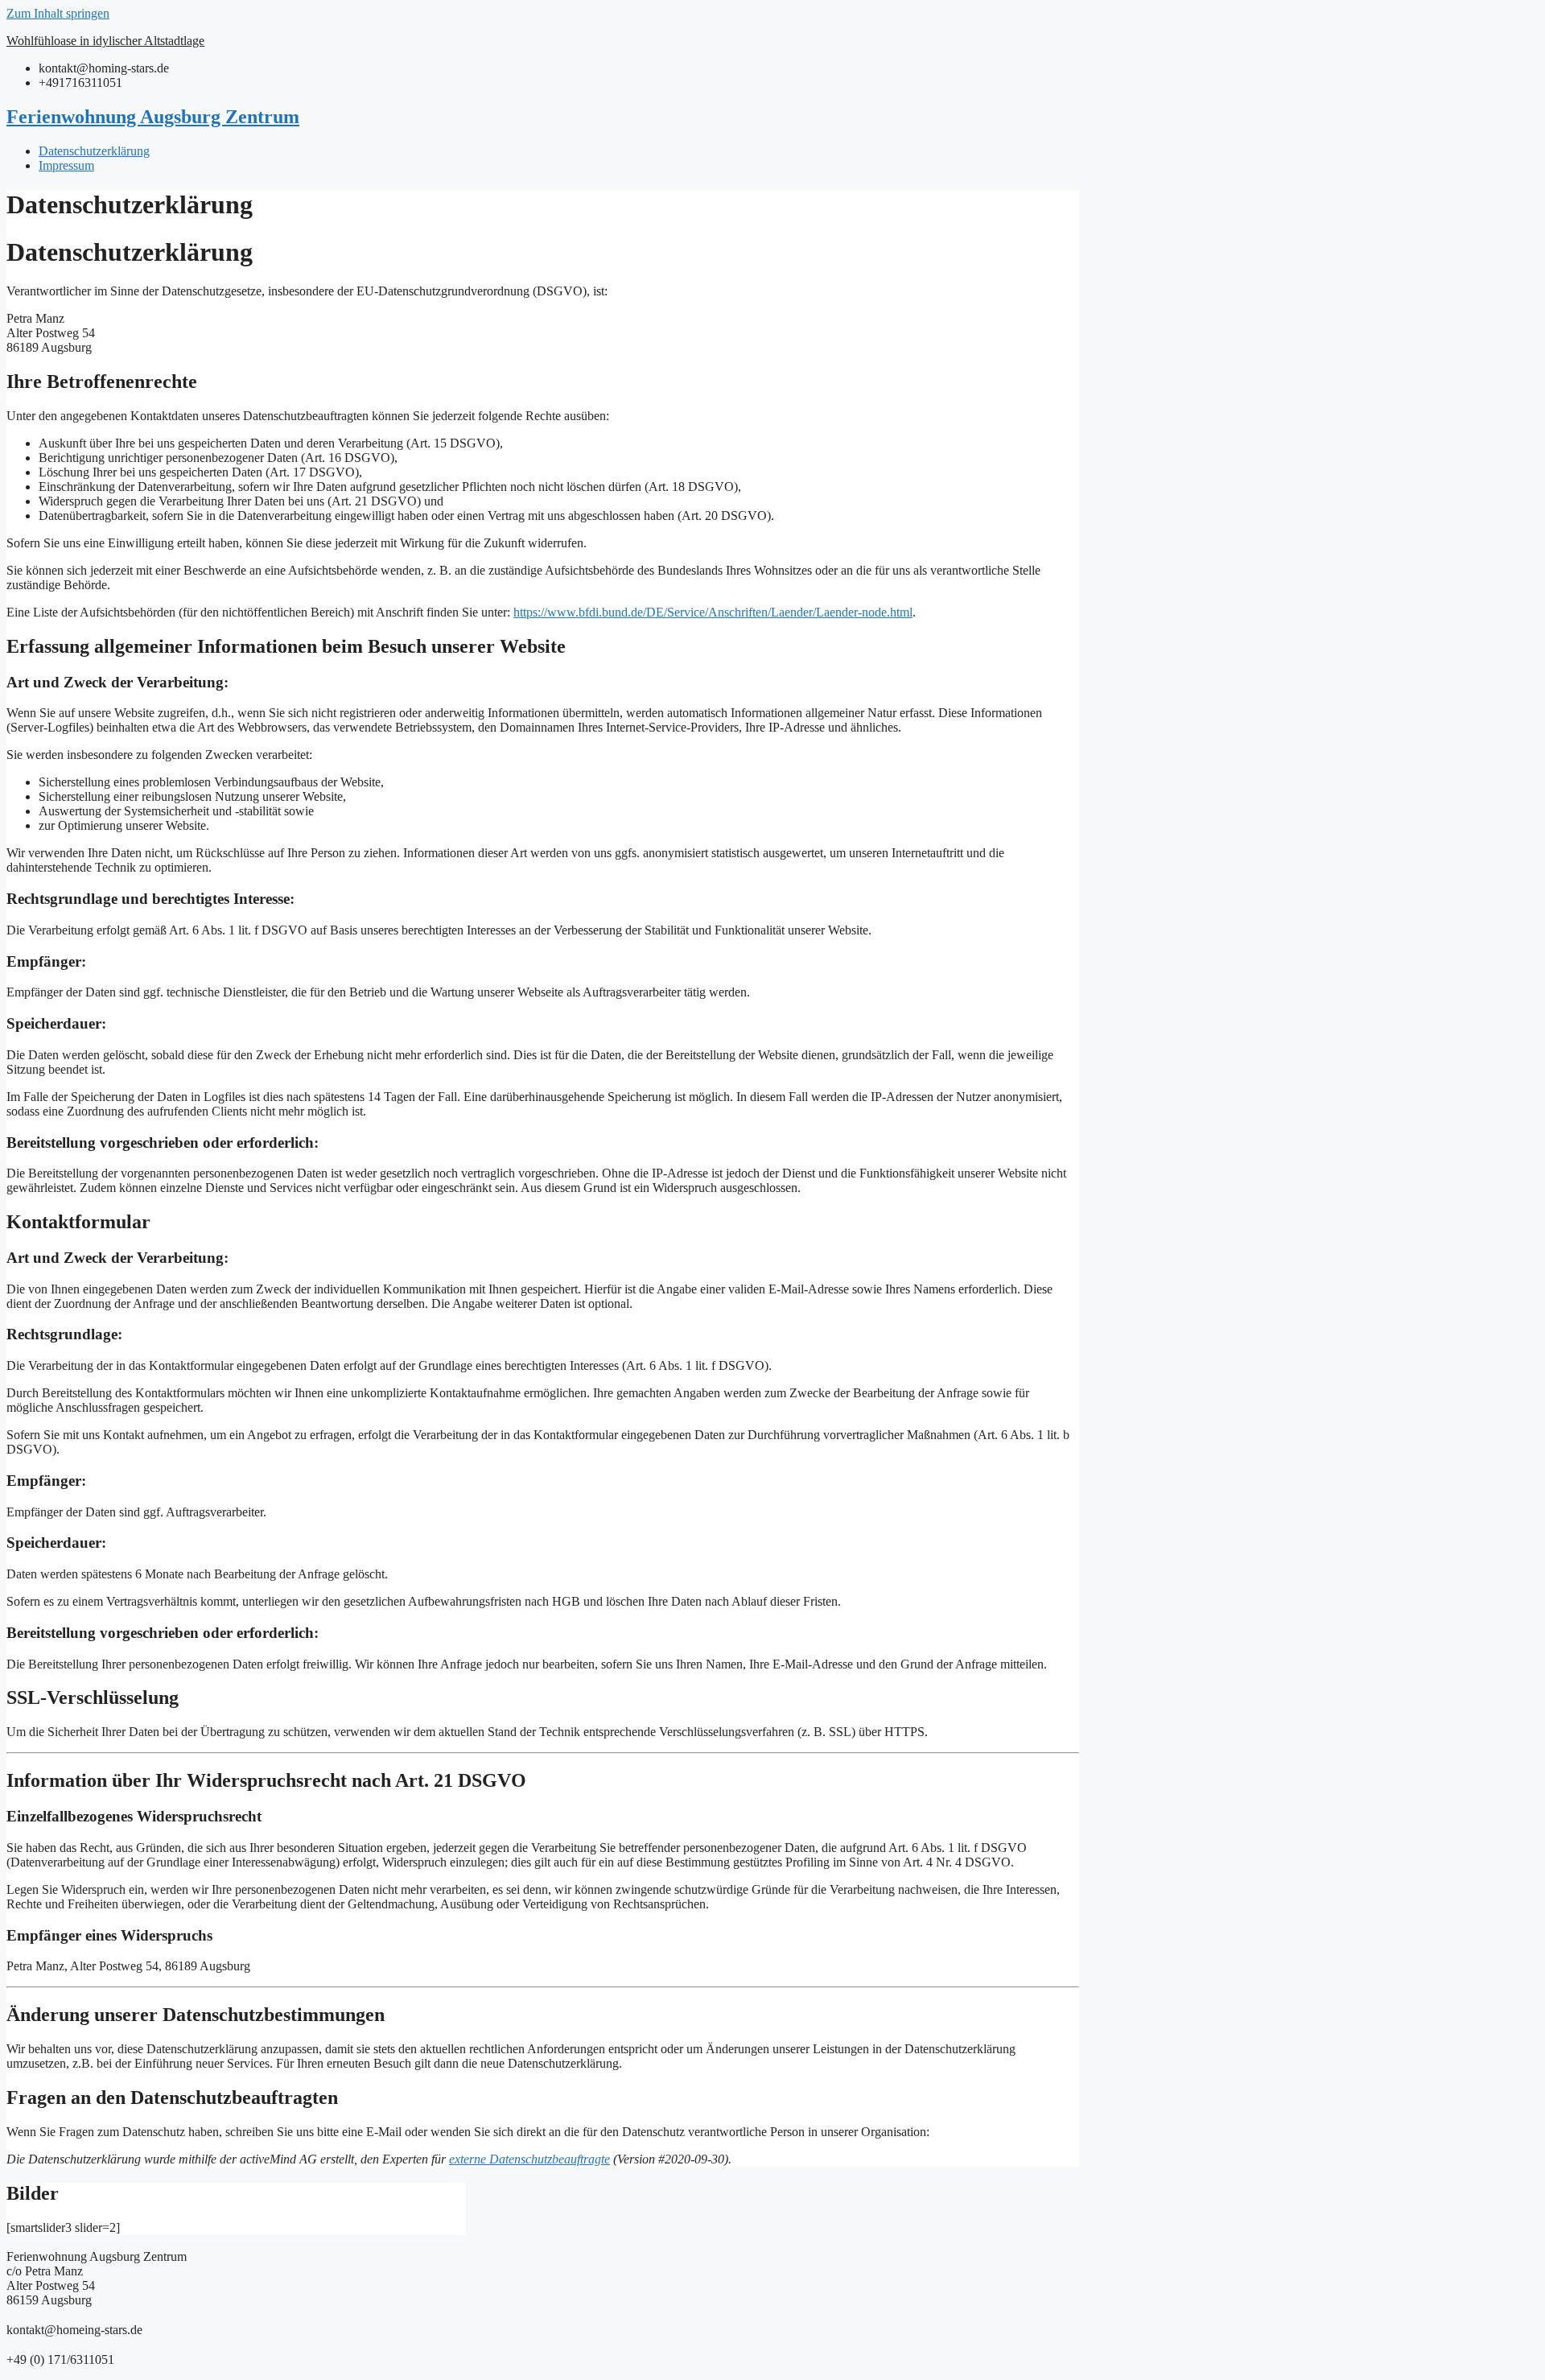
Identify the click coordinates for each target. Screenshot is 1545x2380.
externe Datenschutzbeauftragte (529, 2159)
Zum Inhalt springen (58, 13)
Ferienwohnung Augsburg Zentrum (153, 117)
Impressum (66, 165)
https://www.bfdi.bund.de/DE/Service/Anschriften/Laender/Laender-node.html (713, 612)
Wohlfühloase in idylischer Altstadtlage (105, 41)
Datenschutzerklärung (94, 151)
